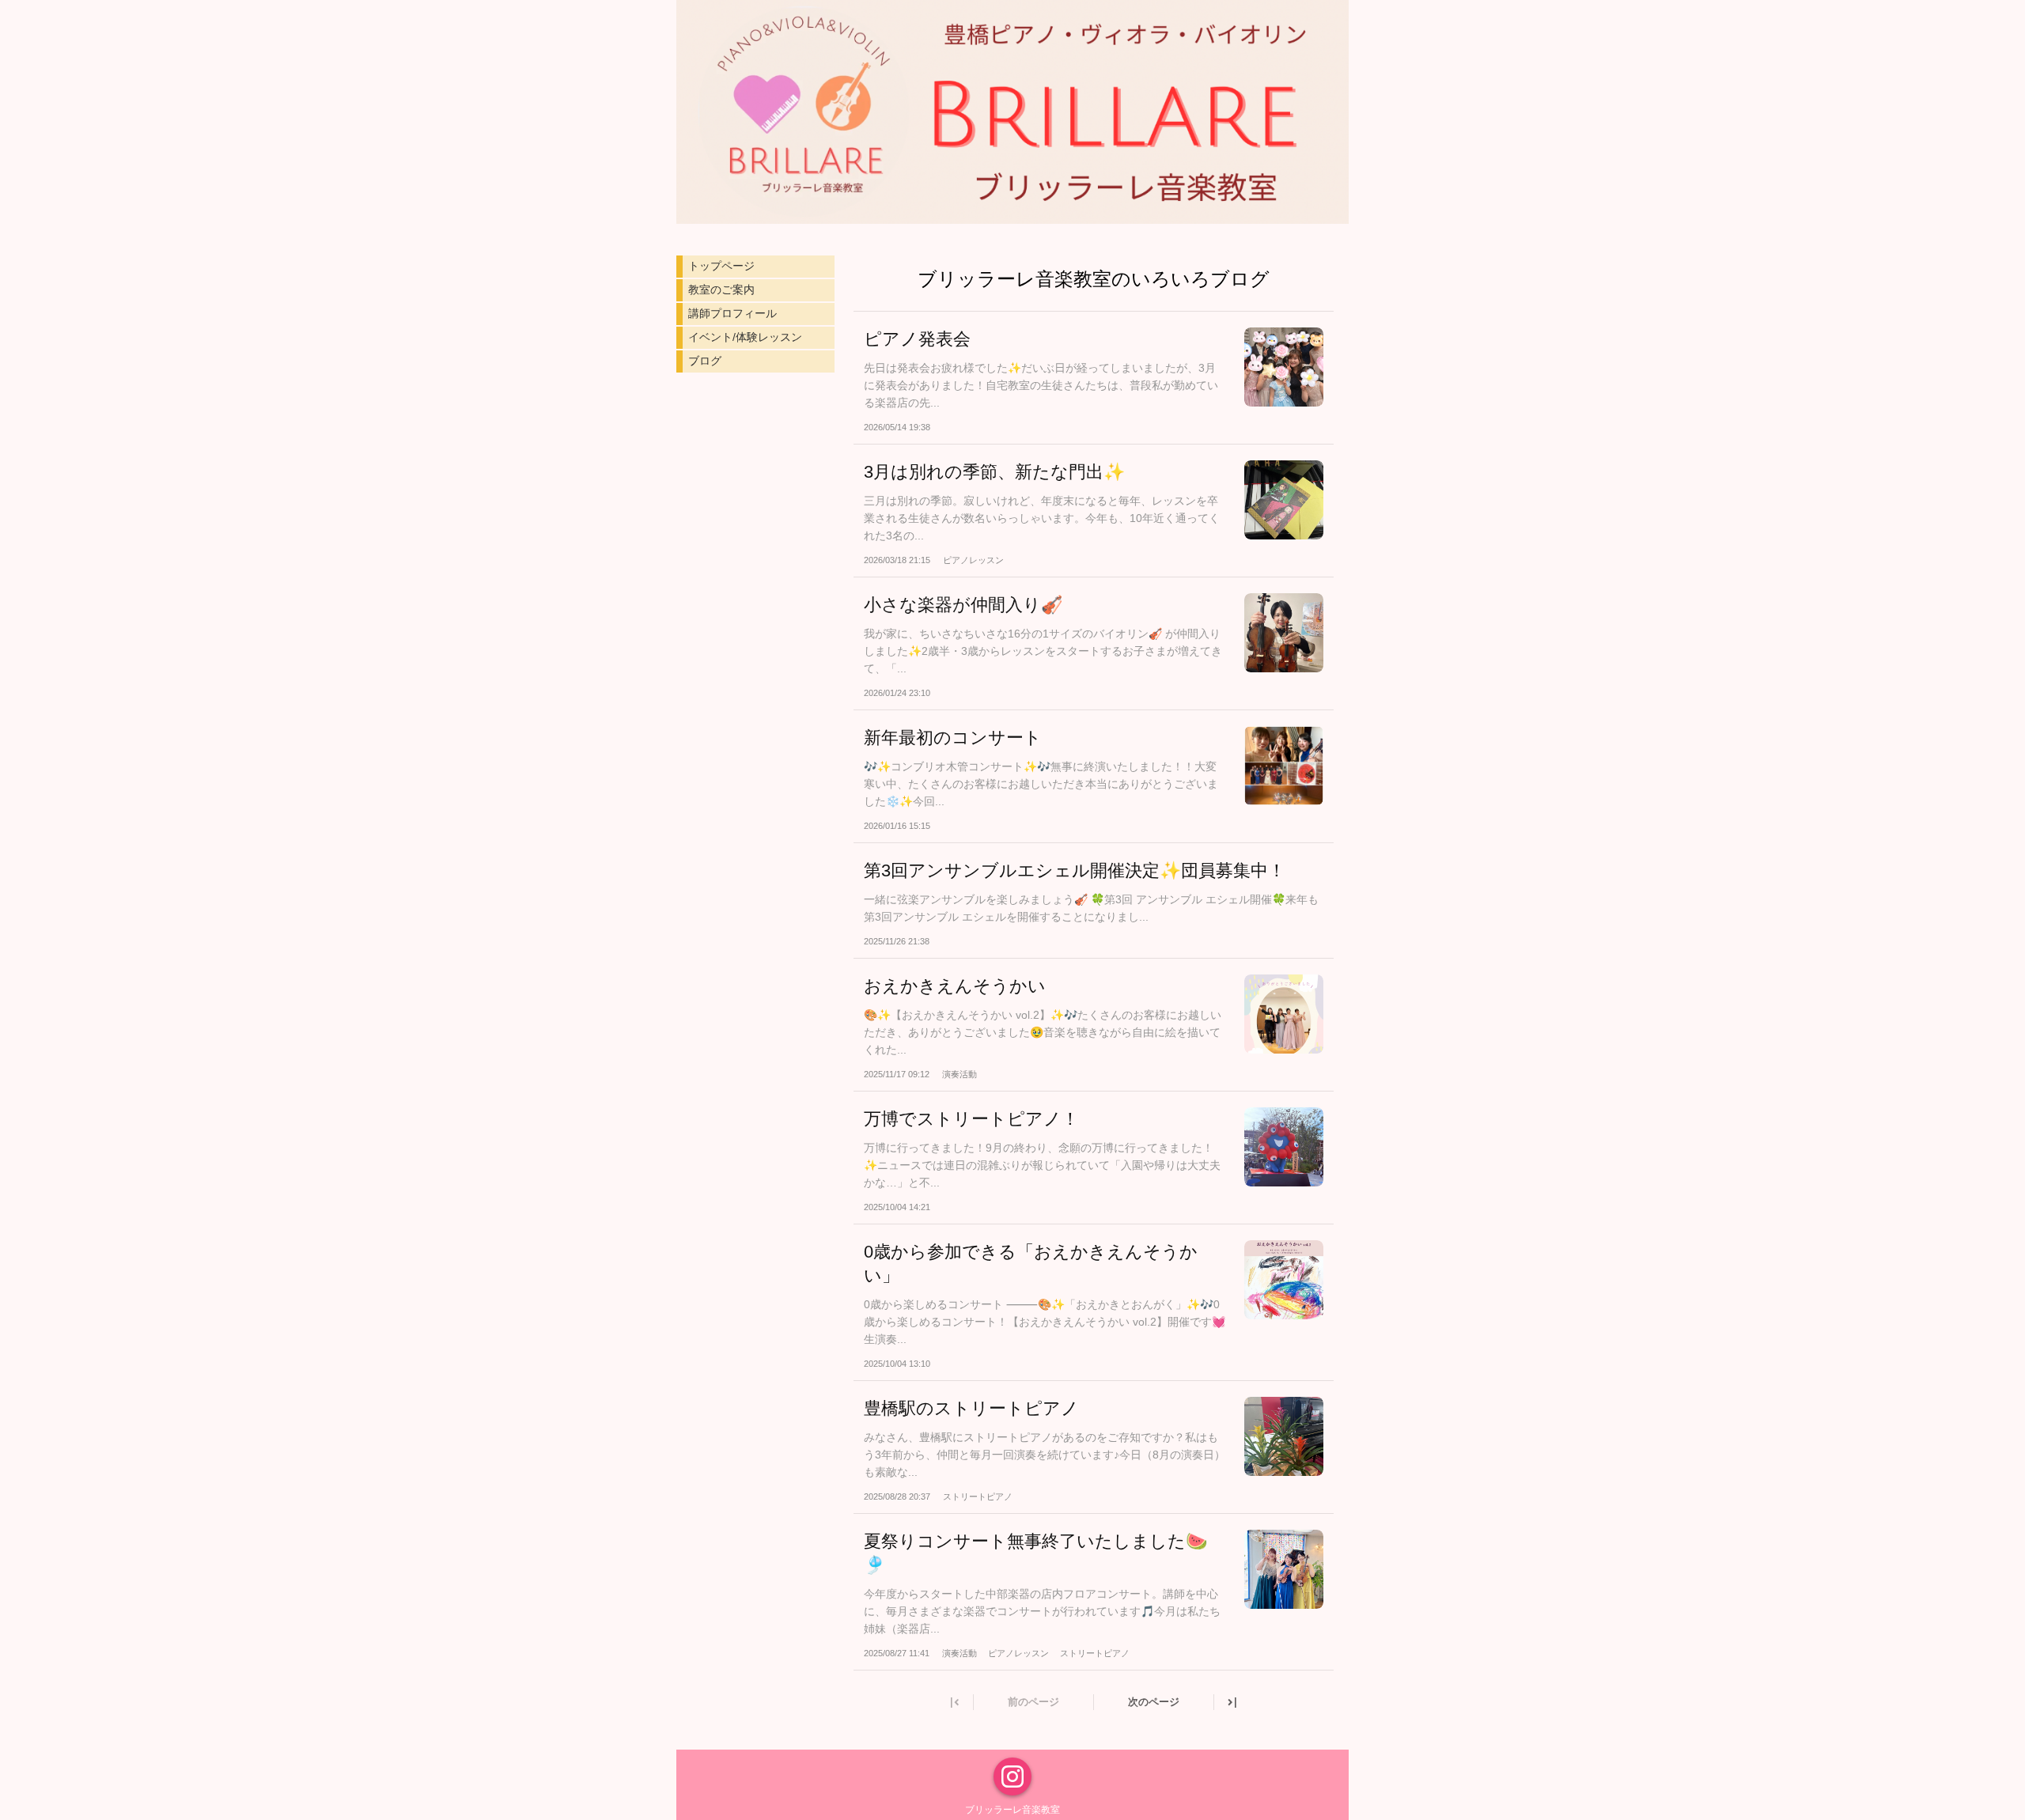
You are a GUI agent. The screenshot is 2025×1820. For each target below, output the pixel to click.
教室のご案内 (721, 289)
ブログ (705, 361)
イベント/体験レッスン (745, 337)
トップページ (721, 266)
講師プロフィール (732, 313)
